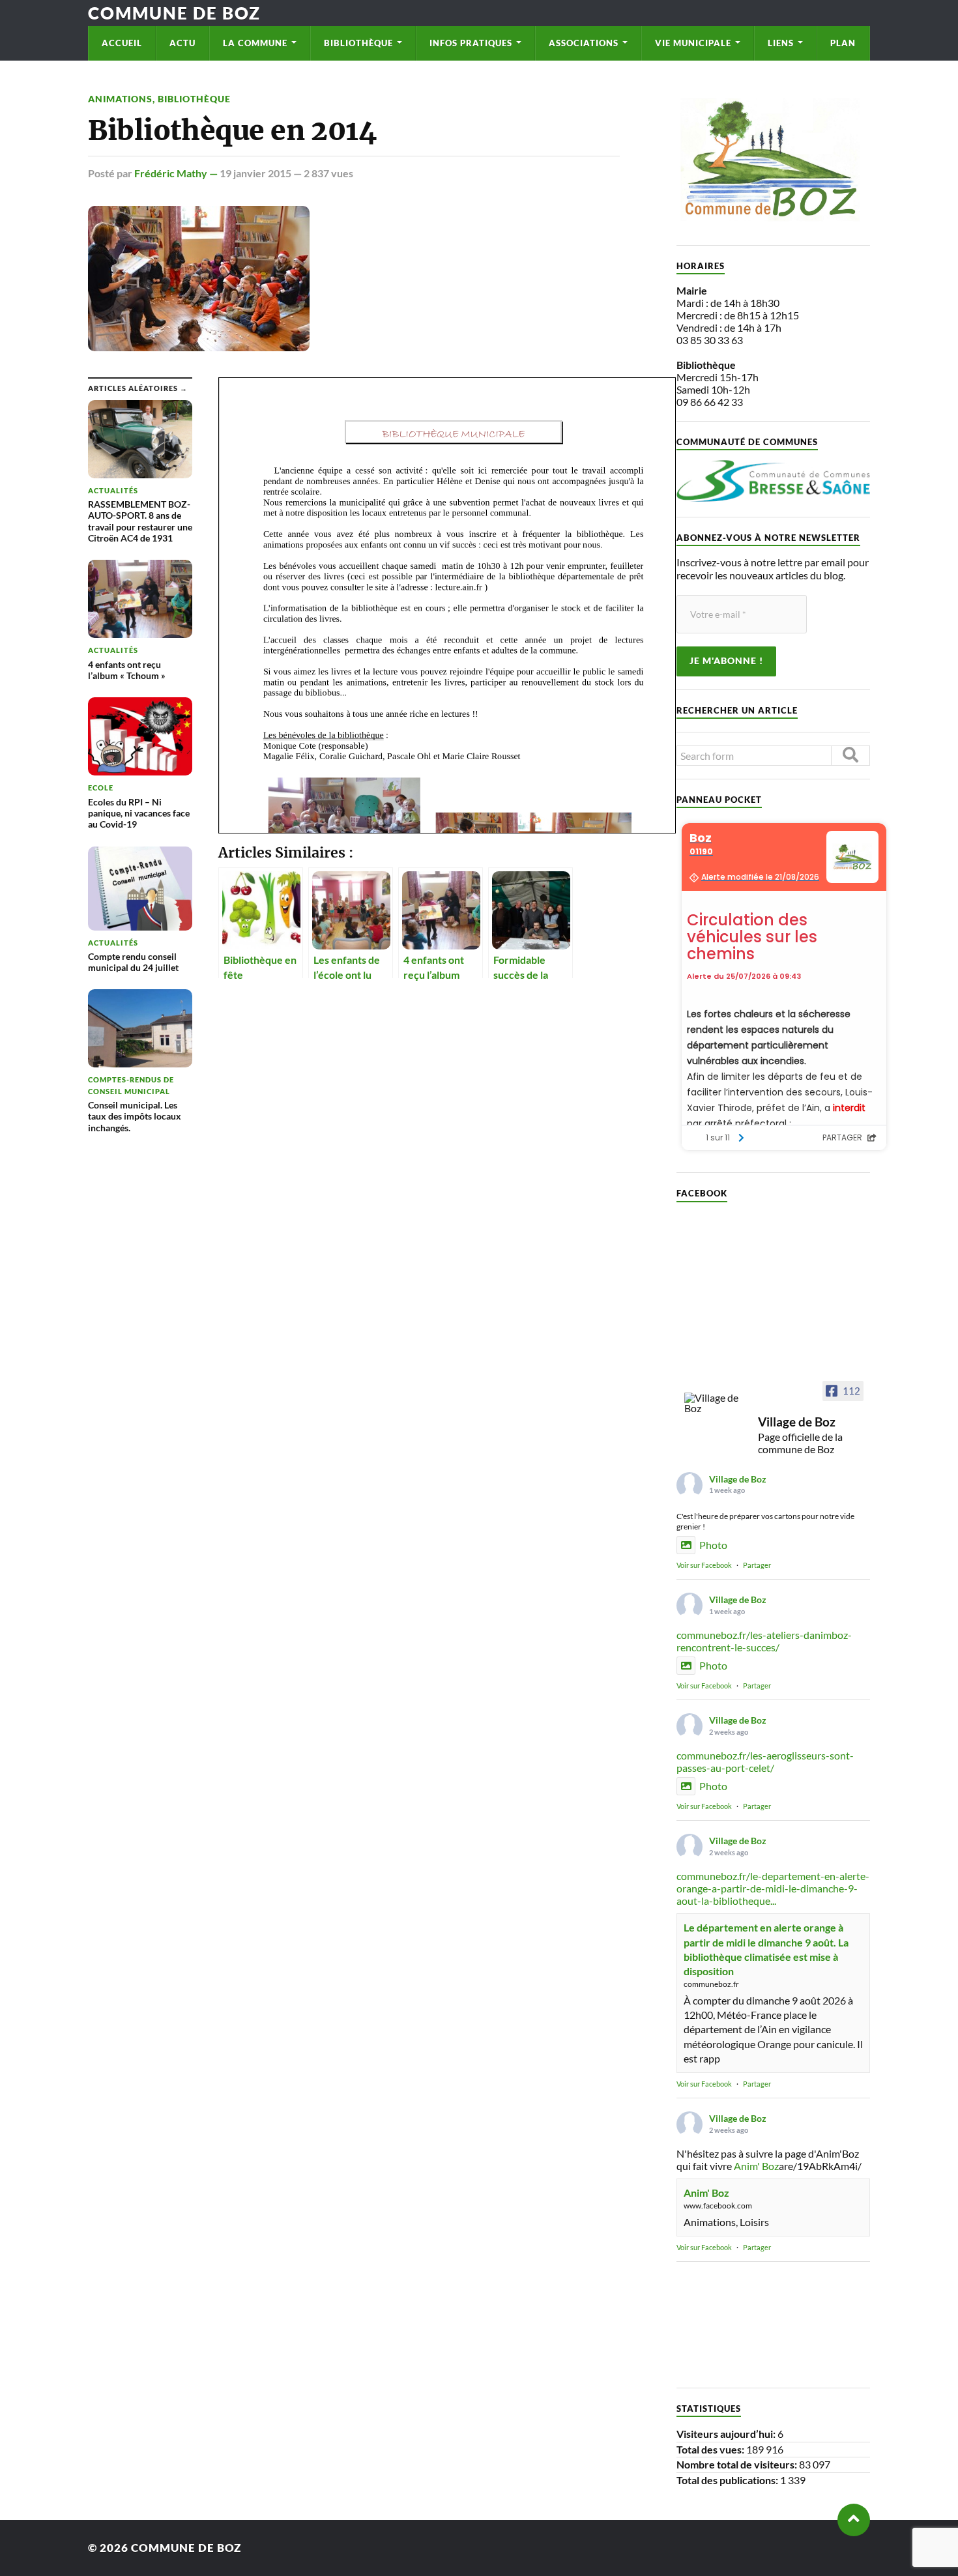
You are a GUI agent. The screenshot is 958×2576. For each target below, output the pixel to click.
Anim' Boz (756, 2166)
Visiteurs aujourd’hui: (727, 2434)
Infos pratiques (471, 43)
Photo (713, 1545)
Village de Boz (738, 1479)
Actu (182, 43)
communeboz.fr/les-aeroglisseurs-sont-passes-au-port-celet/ (765, 1761)
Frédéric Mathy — (177, 173)
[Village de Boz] (716, 1403)
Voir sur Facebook (704, 1565)
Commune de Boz (174, 13)
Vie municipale (693, 43)
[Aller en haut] (854, 2520)
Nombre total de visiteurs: (738, 2464)
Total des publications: (728, 2480)
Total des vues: (711, 2449)
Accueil (122, 43)
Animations (120, 99)
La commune (255, 43)
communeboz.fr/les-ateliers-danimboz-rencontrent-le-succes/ (764, 1641)
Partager (757, 1565)
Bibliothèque (358, 43)
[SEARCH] (850, 756)
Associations (584, 43)
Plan (843, 43)
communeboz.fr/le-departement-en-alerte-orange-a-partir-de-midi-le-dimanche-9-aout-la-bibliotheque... (773, 1888)
